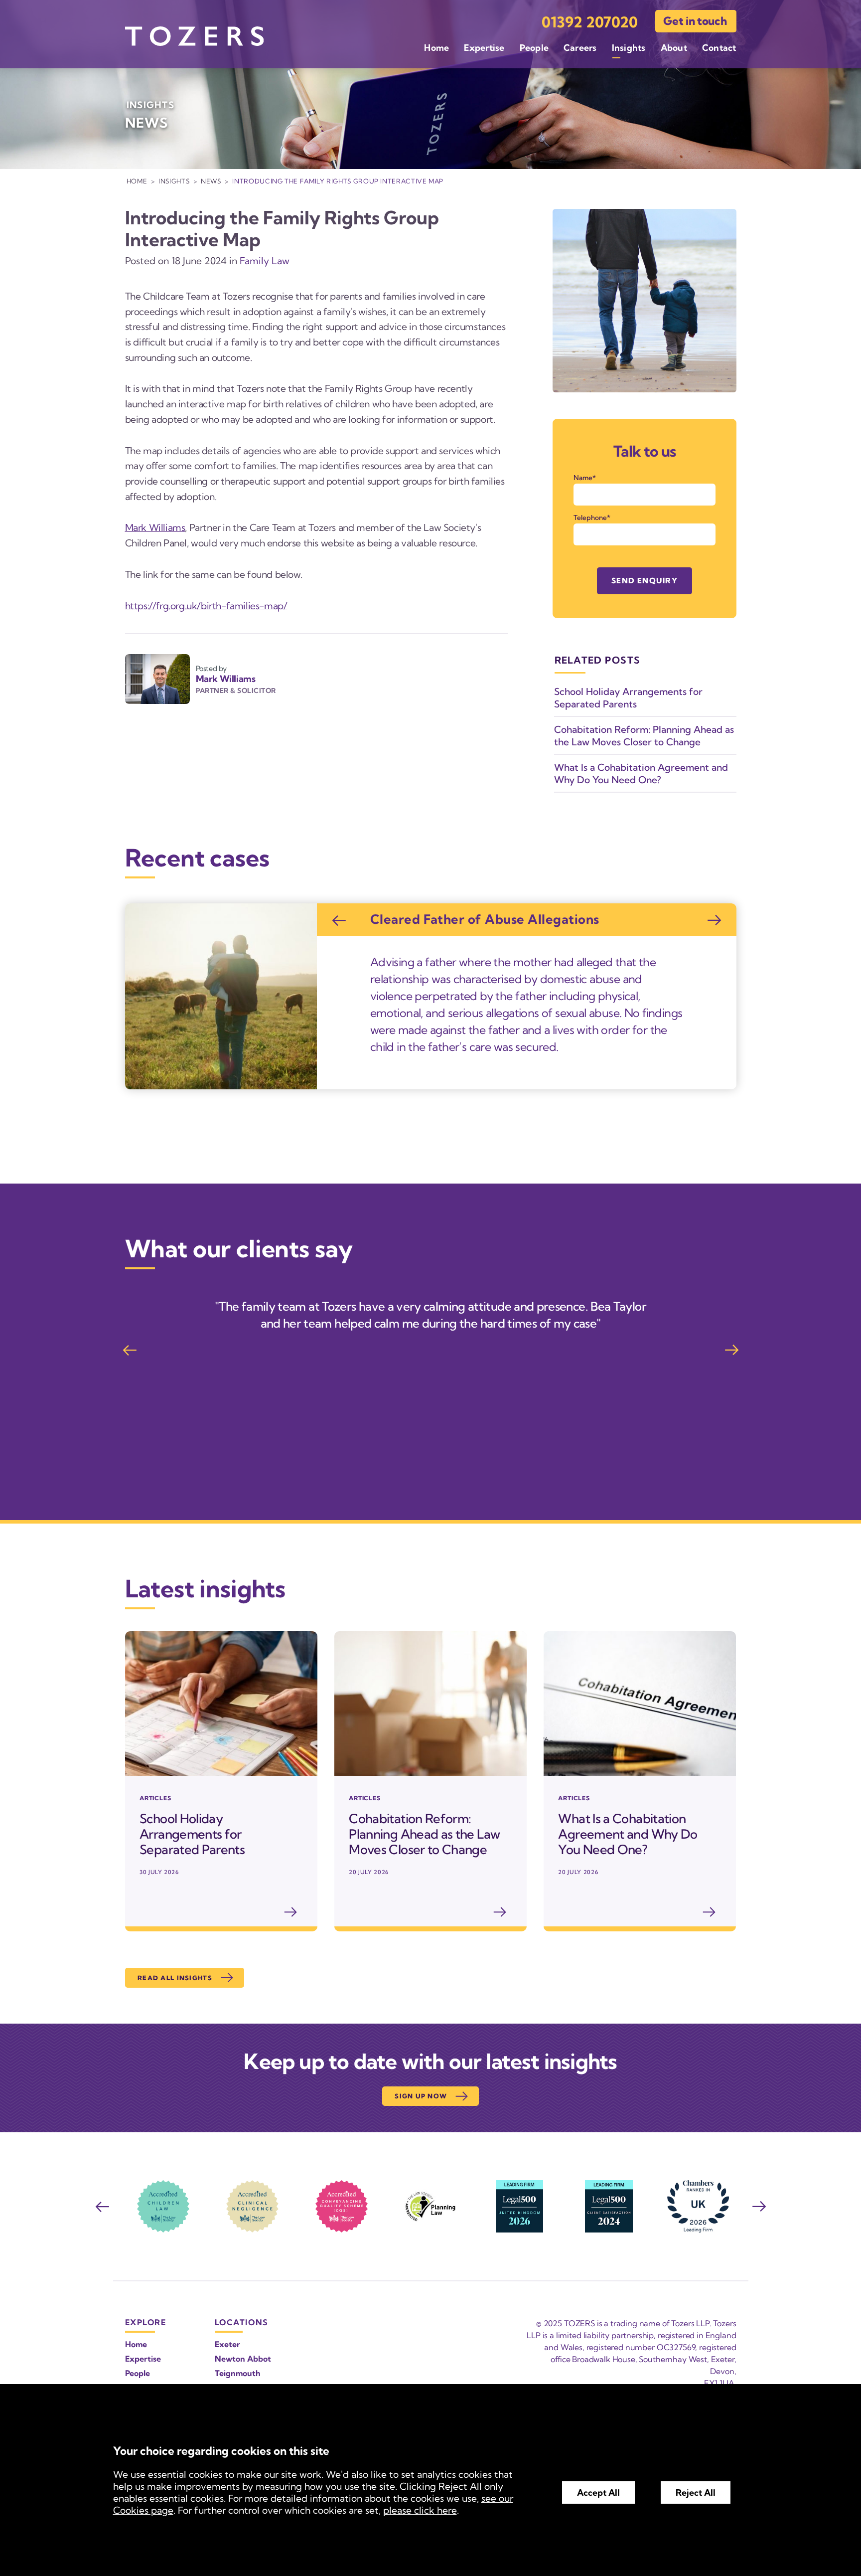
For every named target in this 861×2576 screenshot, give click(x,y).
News (211, 181)
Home (436, 48)
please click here (420, 2510)
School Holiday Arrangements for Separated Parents (628, 698)
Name (583, 478)
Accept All (598, 2492)
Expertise (484, 48)
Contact (719, 48)
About (674, 48)
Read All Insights (175, 1978)
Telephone (590, 517)
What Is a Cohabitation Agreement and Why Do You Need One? (641, 773)
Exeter (227, 2344)
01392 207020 (590, 22)
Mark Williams (155, 527)
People (534, 48)
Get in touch (695, 21)
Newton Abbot (243, 2359)
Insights (629, 48)
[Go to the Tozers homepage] (194, 36)
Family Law (265, 261)
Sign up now (421, 2096)
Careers (580, 48)
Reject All (696, 2492)
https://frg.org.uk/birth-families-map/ (206, 606)
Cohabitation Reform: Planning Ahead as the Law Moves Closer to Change (644, 736)
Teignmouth (238, 2373)
